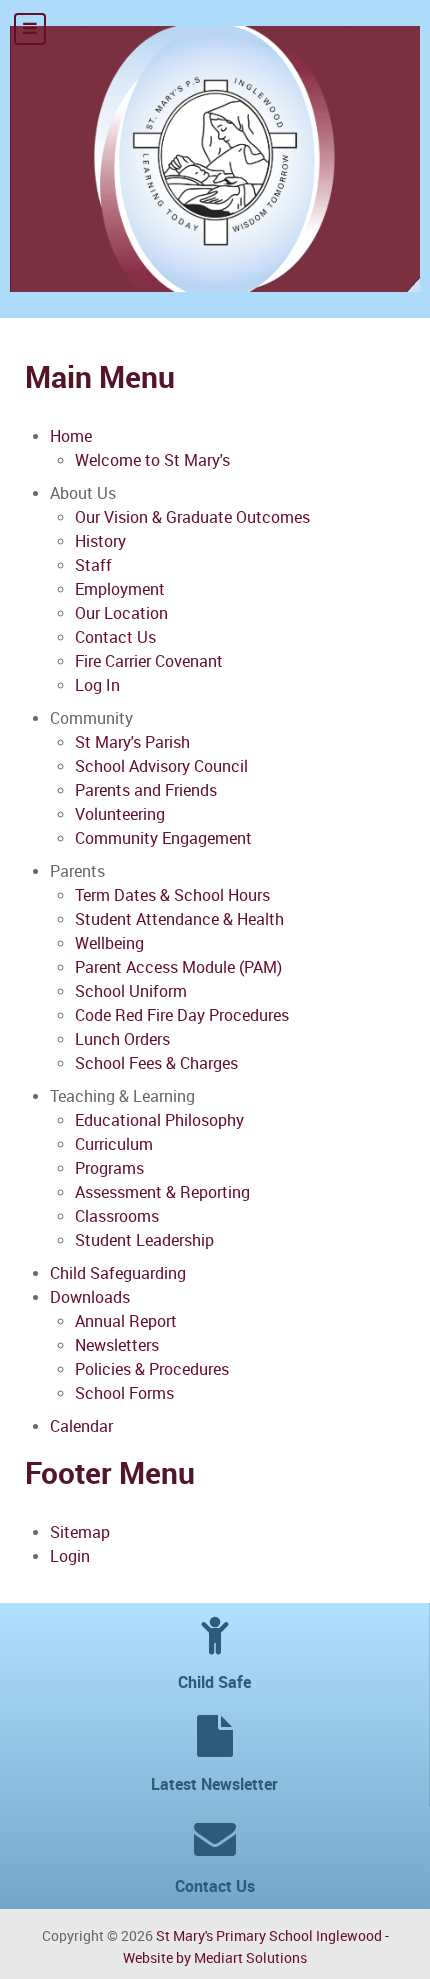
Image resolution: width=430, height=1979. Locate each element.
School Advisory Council (161, 766)
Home (71, 436)
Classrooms (117, 1216)
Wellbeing (109, 943)
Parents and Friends (146, 790)
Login (70, 1556)
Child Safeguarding (118, 1273)
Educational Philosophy (159, 1120)
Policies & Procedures (152, 1369)
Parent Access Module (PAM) (178, 967)
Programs (109, 1168)
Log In (97, 685)
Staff (93, 565)
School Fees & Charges (156, 1063)
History (100, 541)
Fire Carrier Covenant (149, 661)
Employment (120, 589)
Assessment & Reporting (162, 1192)
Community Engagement (163, 838)
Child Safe (214, 1682)
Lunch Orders (122, 1039)
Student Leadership (144, 1240)
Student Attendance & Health (179, 919)
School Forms (124, 1393)
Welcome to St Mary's (152, 460)
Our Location (121, 613)
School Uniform (131, 991)
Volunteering (120, 814)
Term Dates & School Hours (172, 895)
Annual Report (126, 1321)
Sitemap (80, 1532)
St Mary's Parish (132, 742)
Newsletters (117, 1345)
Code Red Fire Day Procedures (182, 1015)
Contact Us (115, 637)
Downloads (90, 1297)
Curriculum (114, 1144)
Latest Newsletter (214, 1784)
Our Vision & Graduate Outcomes (192, 517)
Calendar (81, 1426)
